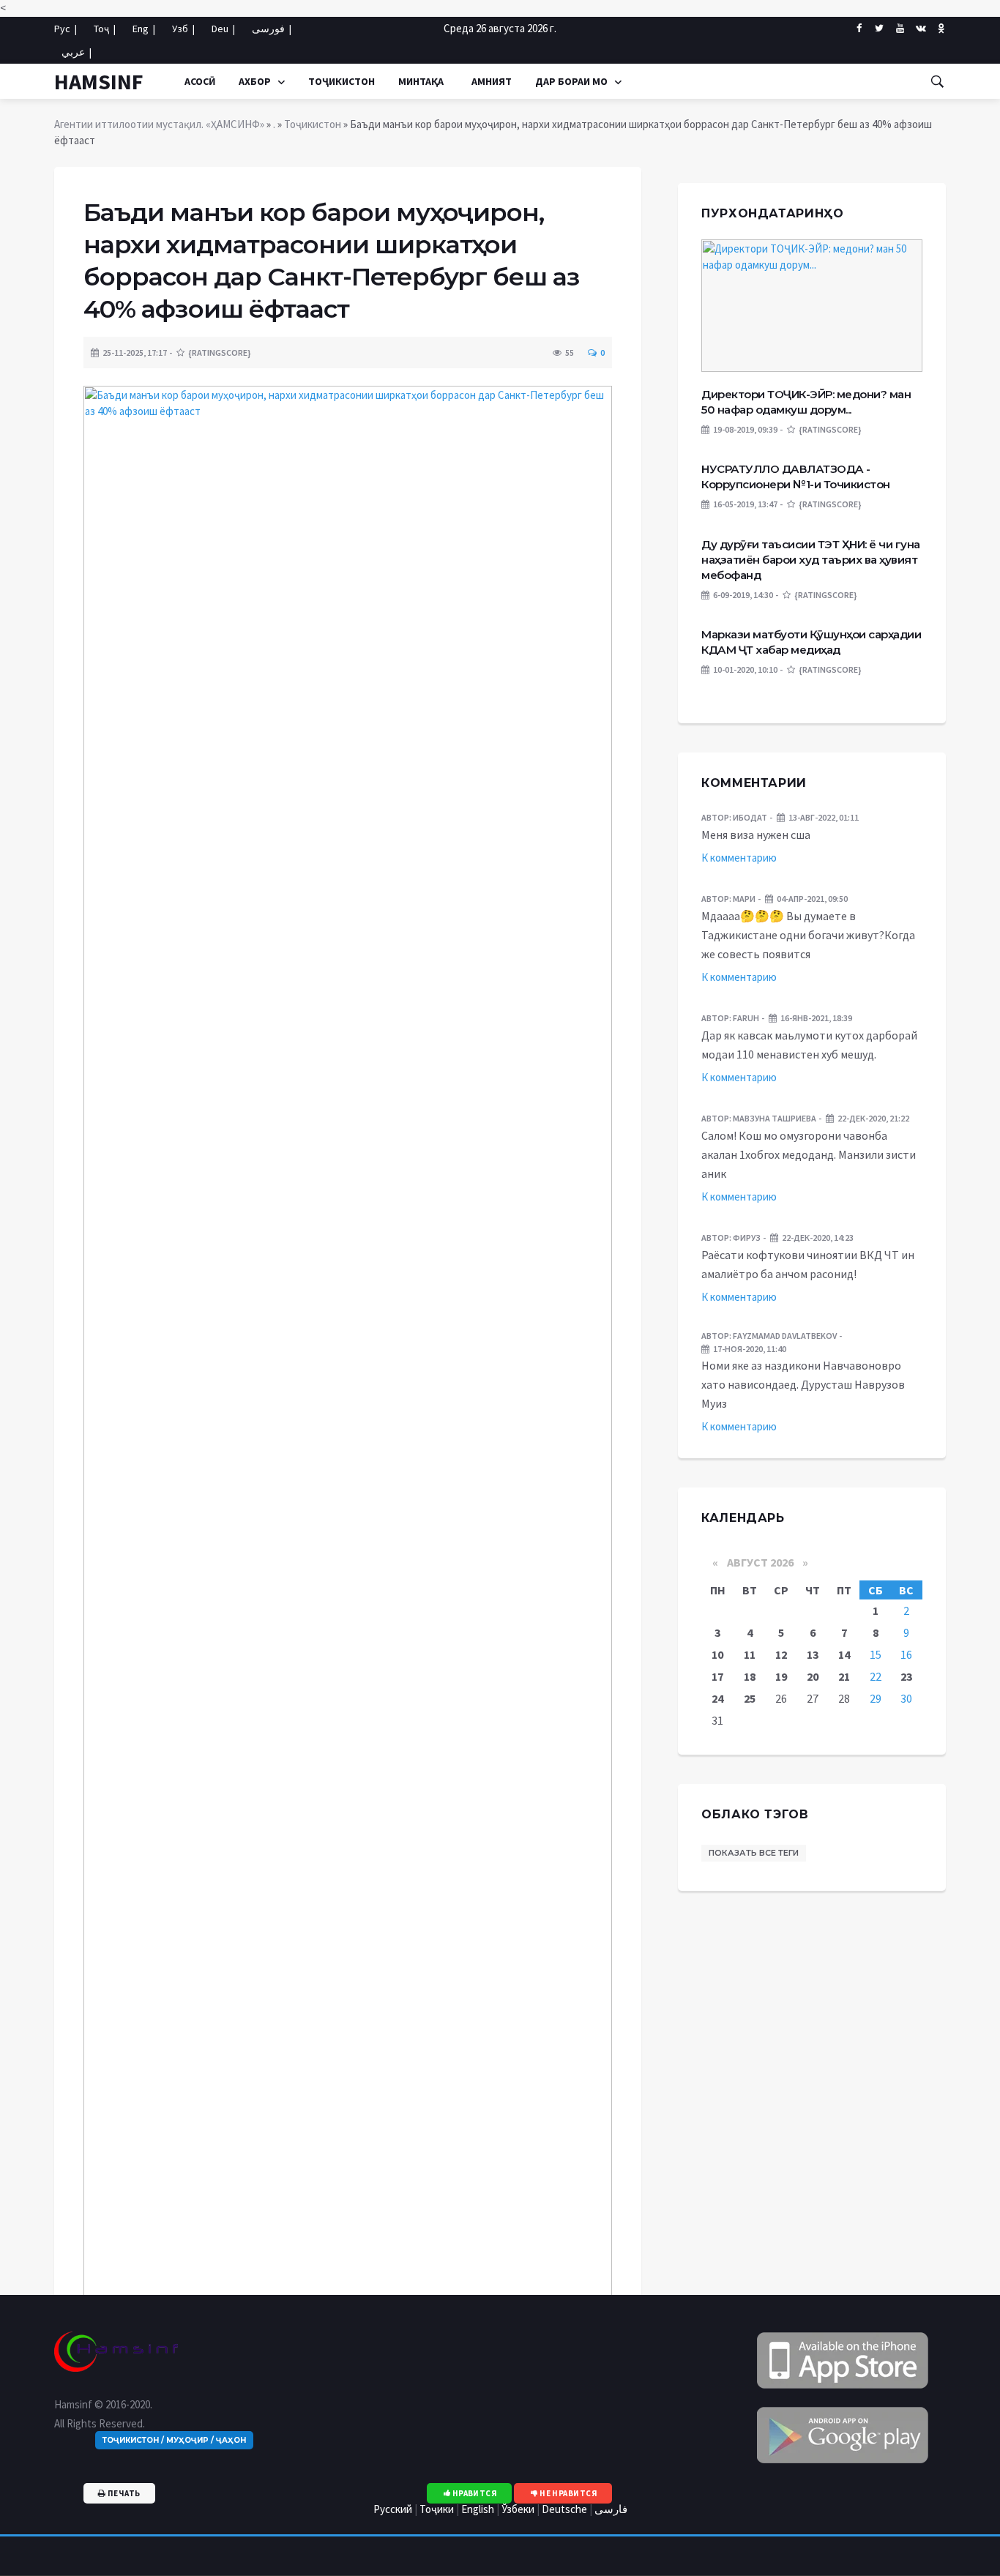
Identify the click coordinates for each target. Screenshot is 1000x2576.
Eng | (144, 29)
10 (717, 1654)
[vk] (921, 28)
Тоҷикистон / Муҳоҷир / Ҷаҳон (174, 2440)
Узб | (183, 29)
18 (750, 1676)
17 (717, 1676)
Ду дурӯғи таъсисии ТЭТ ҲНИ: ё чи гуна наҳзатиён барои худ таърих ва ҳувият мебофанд (811, 560)
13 (813, 1654)
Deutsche (564, 2509)
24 (717, 1698)
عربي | (77, 52)
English (478, 2509)
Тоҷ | (105, 29)
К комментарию (739, 858)
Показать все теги (754, 1853)
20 (813, 1676)
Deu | (223, 29)
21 (844, 1676)
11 (750, 1654)
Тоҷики (437, 2509)
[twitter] (880, 29)
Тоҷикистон (342, 81)
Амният (489, 81)
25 (750, 1698)
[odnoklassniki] (941, 28)
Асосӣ (200, 81)
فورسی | (272, 29)
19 (781, 1676)
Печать (123, 2493)
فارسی (611, 2509)
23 (906, 1676)
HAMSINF (99, 81)
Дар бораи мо (572, 81)
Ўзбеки (518, 2509)
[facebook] (859, 29)
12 (781, 1654)
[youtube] (900, 29)
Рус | (66, 29)
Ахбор (256, 81)
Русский (393, 2509)
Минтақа (421, 81)
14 (844, 1654)
